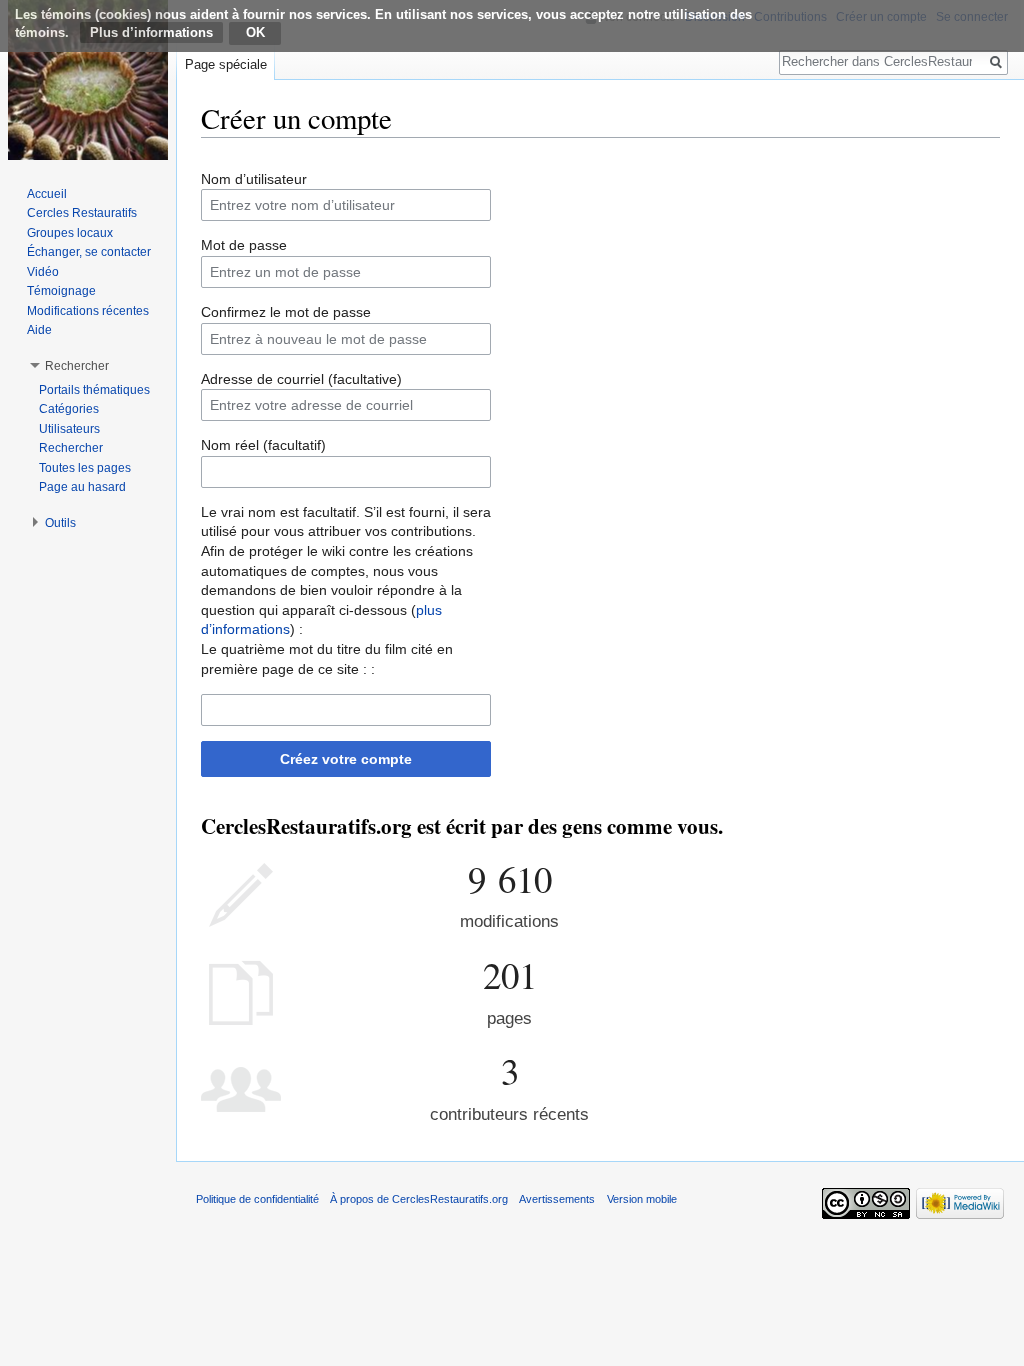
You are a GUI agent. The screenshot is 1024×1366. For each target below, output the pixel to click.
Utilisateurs (69, 429)
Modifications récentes (88, 311)
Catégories (69, 409)
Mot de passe (244, 245)
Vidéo (43, 272)
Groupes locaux (70, 233)
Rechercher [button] (77, 366)
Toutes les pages (85, 468)
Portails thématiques (94, 390)
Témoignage (61, 291)
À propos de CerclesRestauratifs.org (419, 1199)
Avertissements (557, 1199)
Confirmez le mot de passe (286, 312)
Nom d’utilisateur (254, 179)
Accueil (47, 194)
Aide (39, 330)
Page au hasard (82, 487)
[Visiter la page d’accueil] (88, 80)
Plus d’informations (151, 32)
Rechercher (71, 448)
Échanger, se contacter (89, 252)
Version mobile (642, 1199)
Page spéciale (226, 64)
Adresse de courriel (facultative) (301, 379)
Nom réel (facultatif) (263, 445)
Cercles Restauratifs (82, 213)
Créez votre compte (346, 759)
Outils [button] (60, 523)
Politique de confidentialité (257, 1199)
